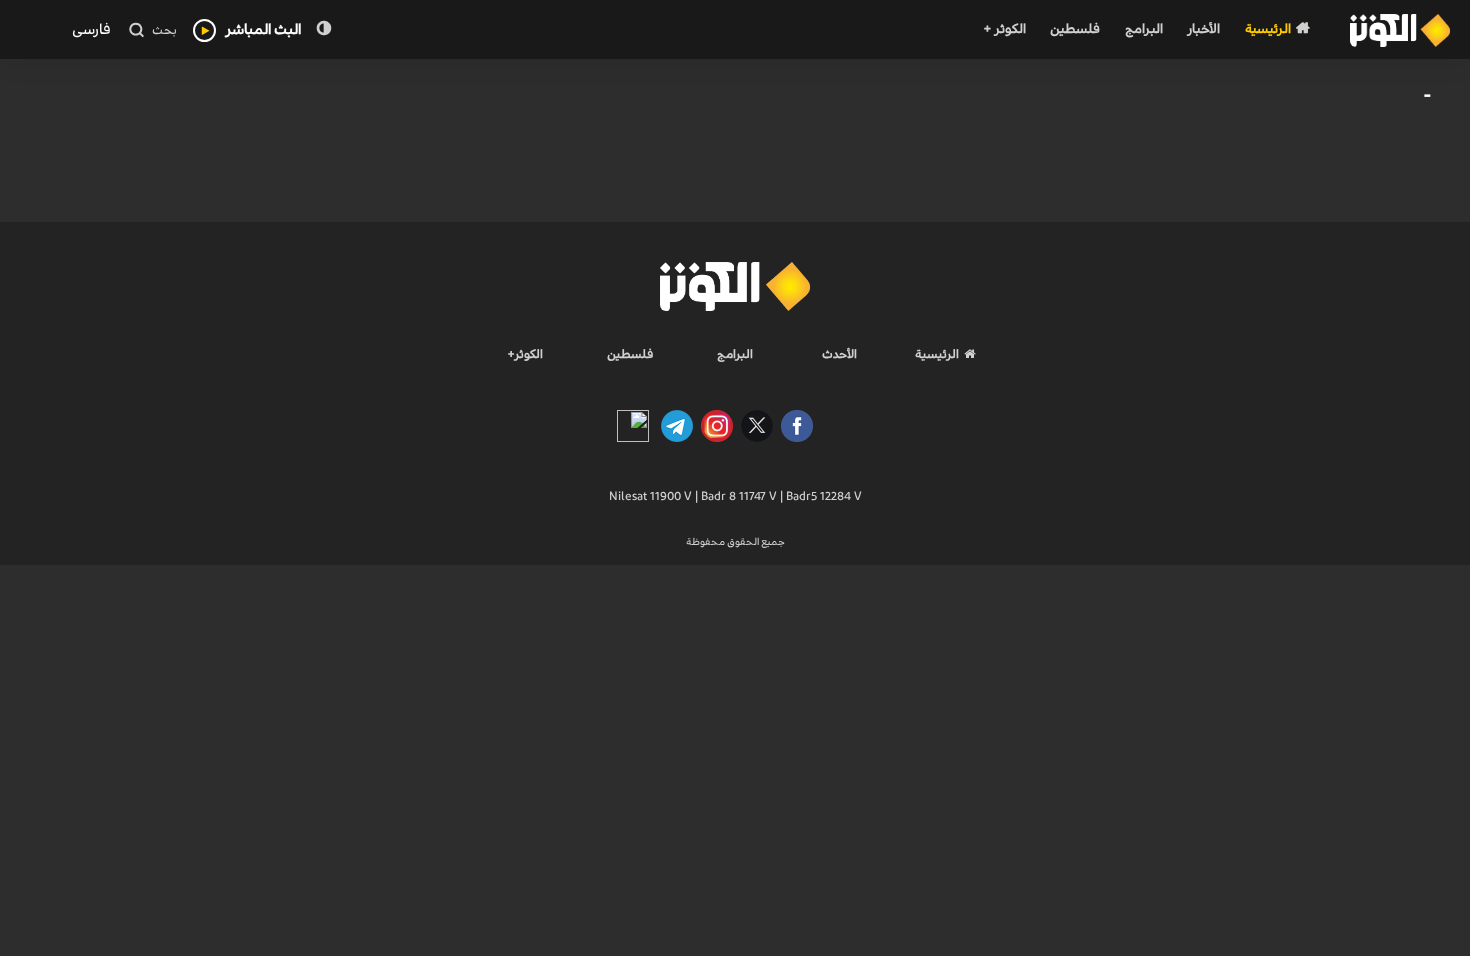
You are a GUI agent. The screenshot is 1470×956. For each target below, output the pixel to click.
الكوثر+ (525, 354)
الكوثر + (1004, 29)
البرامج (1144, 29)
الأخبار (1203, 29)
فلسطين (1075, 29)
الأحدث (839, 354)
